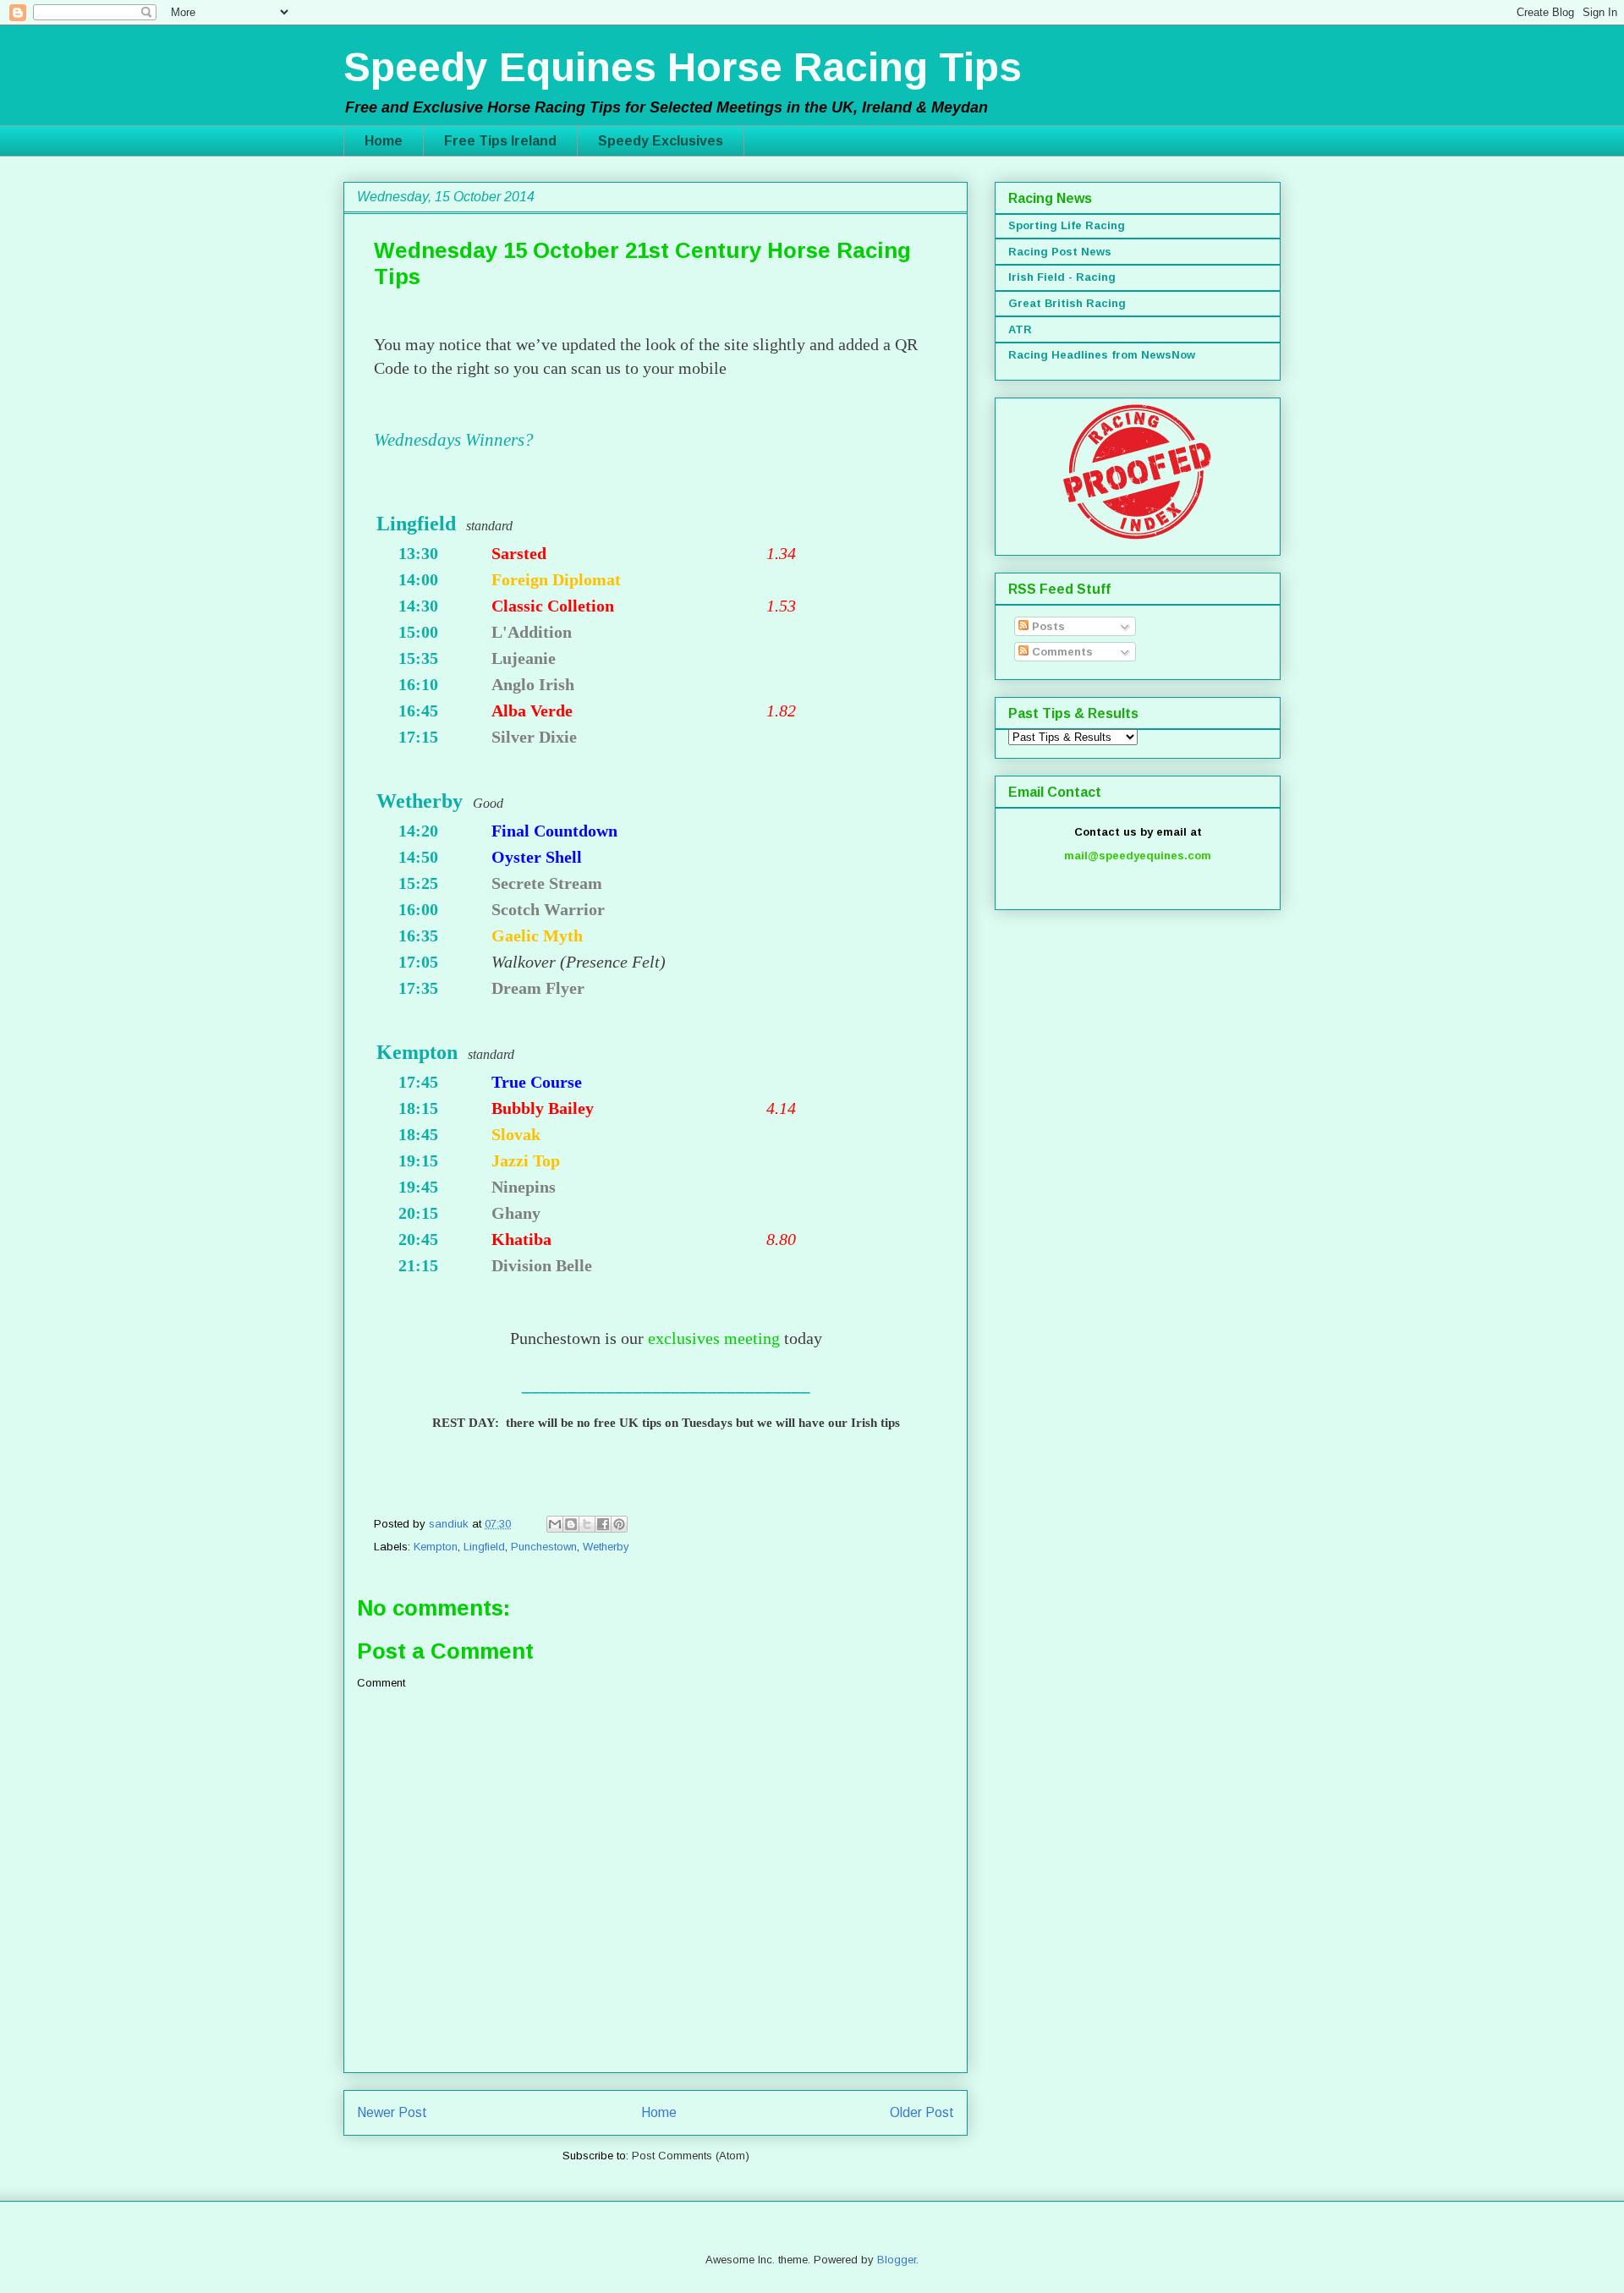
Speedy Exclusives (661, 141)
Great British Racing (1067, 303)
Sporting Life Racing (1067, 225)
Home (384, 141)
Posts (1047, 626)
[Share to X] (587, 1524)
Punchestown (544, 1547)
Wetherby (606, 1547)
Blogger (897, 2260)
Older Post (922, 2112)
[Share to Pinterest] (619, 1524)
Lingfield (484, 1547)
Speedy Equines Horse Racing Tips (683, 67)
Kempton (436, 1547)
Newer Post (392, 2112)
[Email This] (555, 1524)
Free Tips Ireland (500, 141)
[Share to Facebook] (603, 1524)
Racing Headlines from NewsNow (1102, 355)
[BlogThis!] (571, 1524)
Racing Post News (1060, 252)
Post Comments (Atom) (691, 2156)
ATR (1020, 329)
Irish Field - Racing (1062, 277)
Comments (1061, 652)
